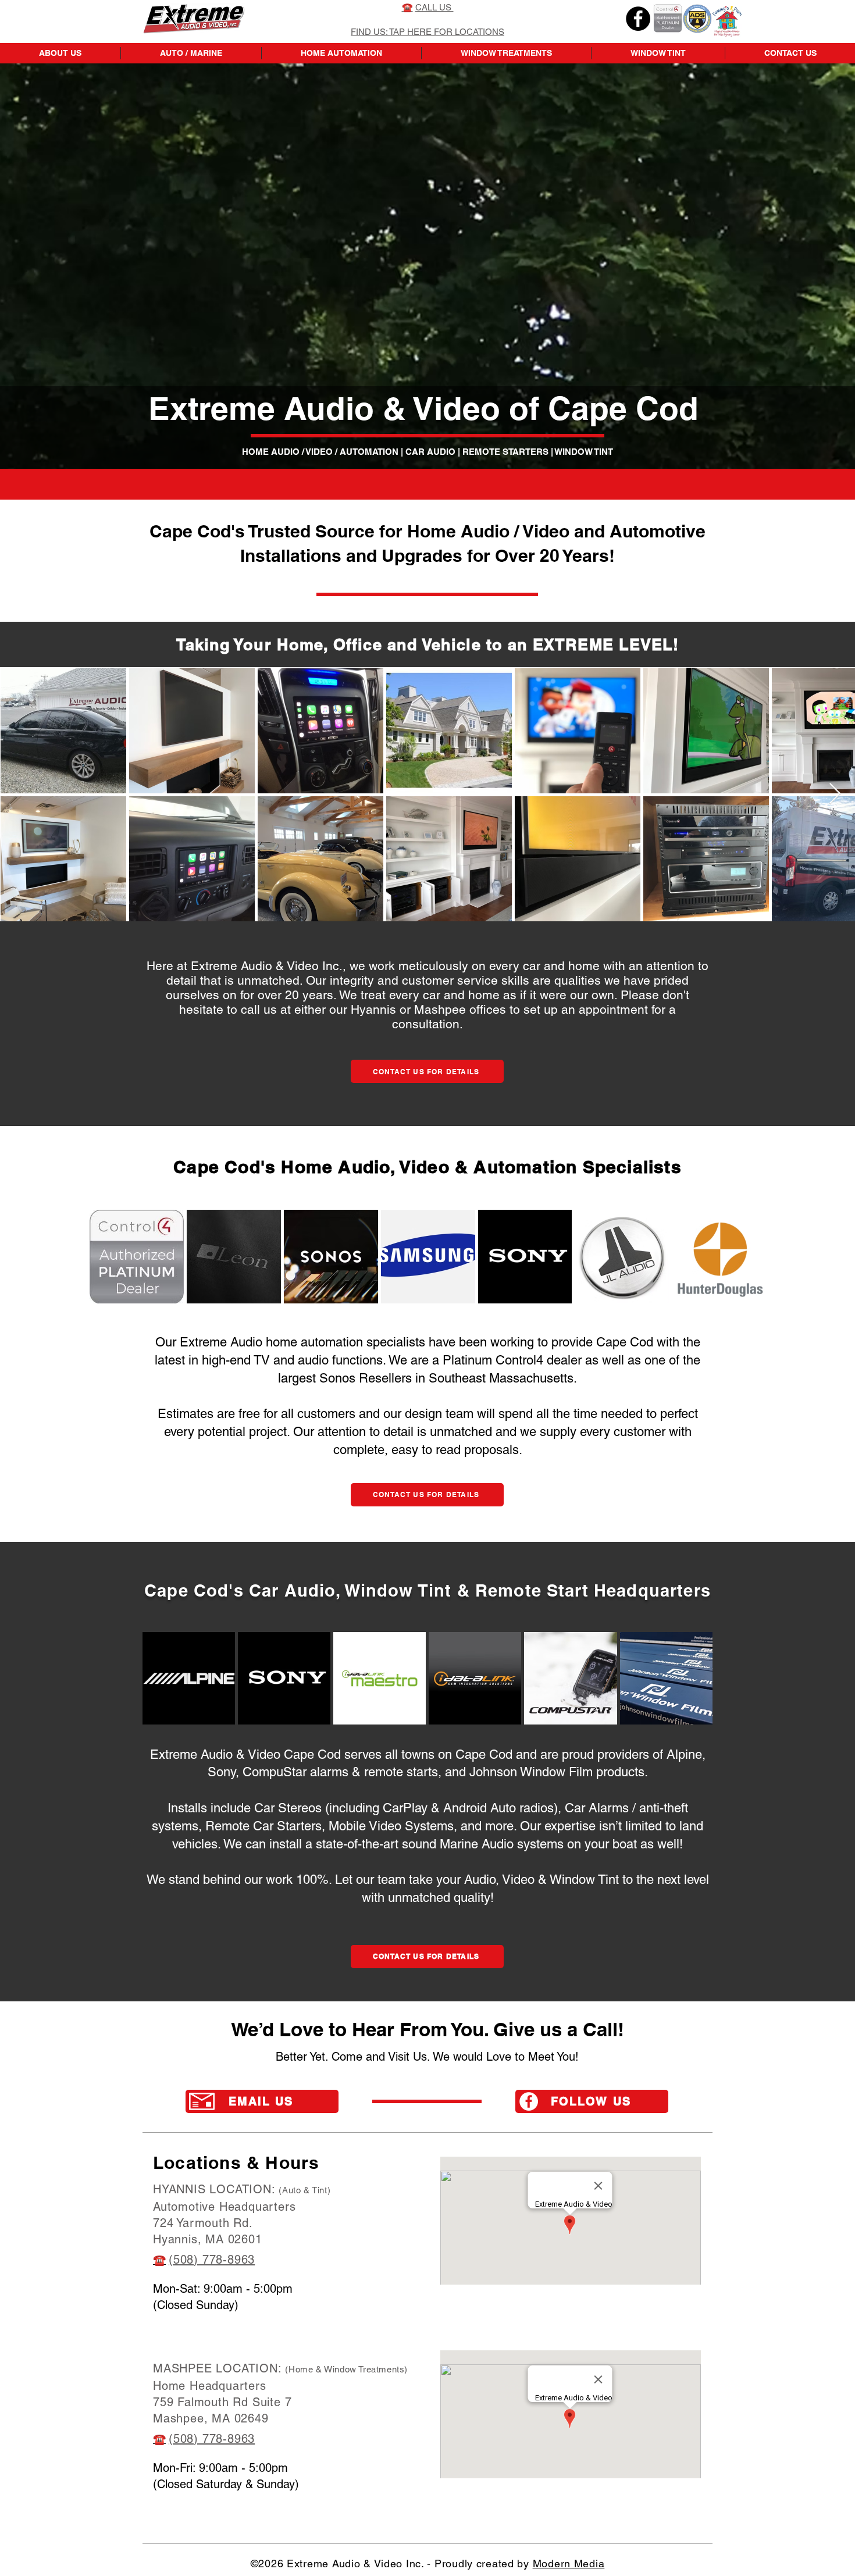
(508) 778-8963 (212, 2260)
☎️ (159, 2260)
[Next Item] (835, 794)
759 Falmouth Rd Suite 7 (222, 2402)
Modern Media (569, 2563)
